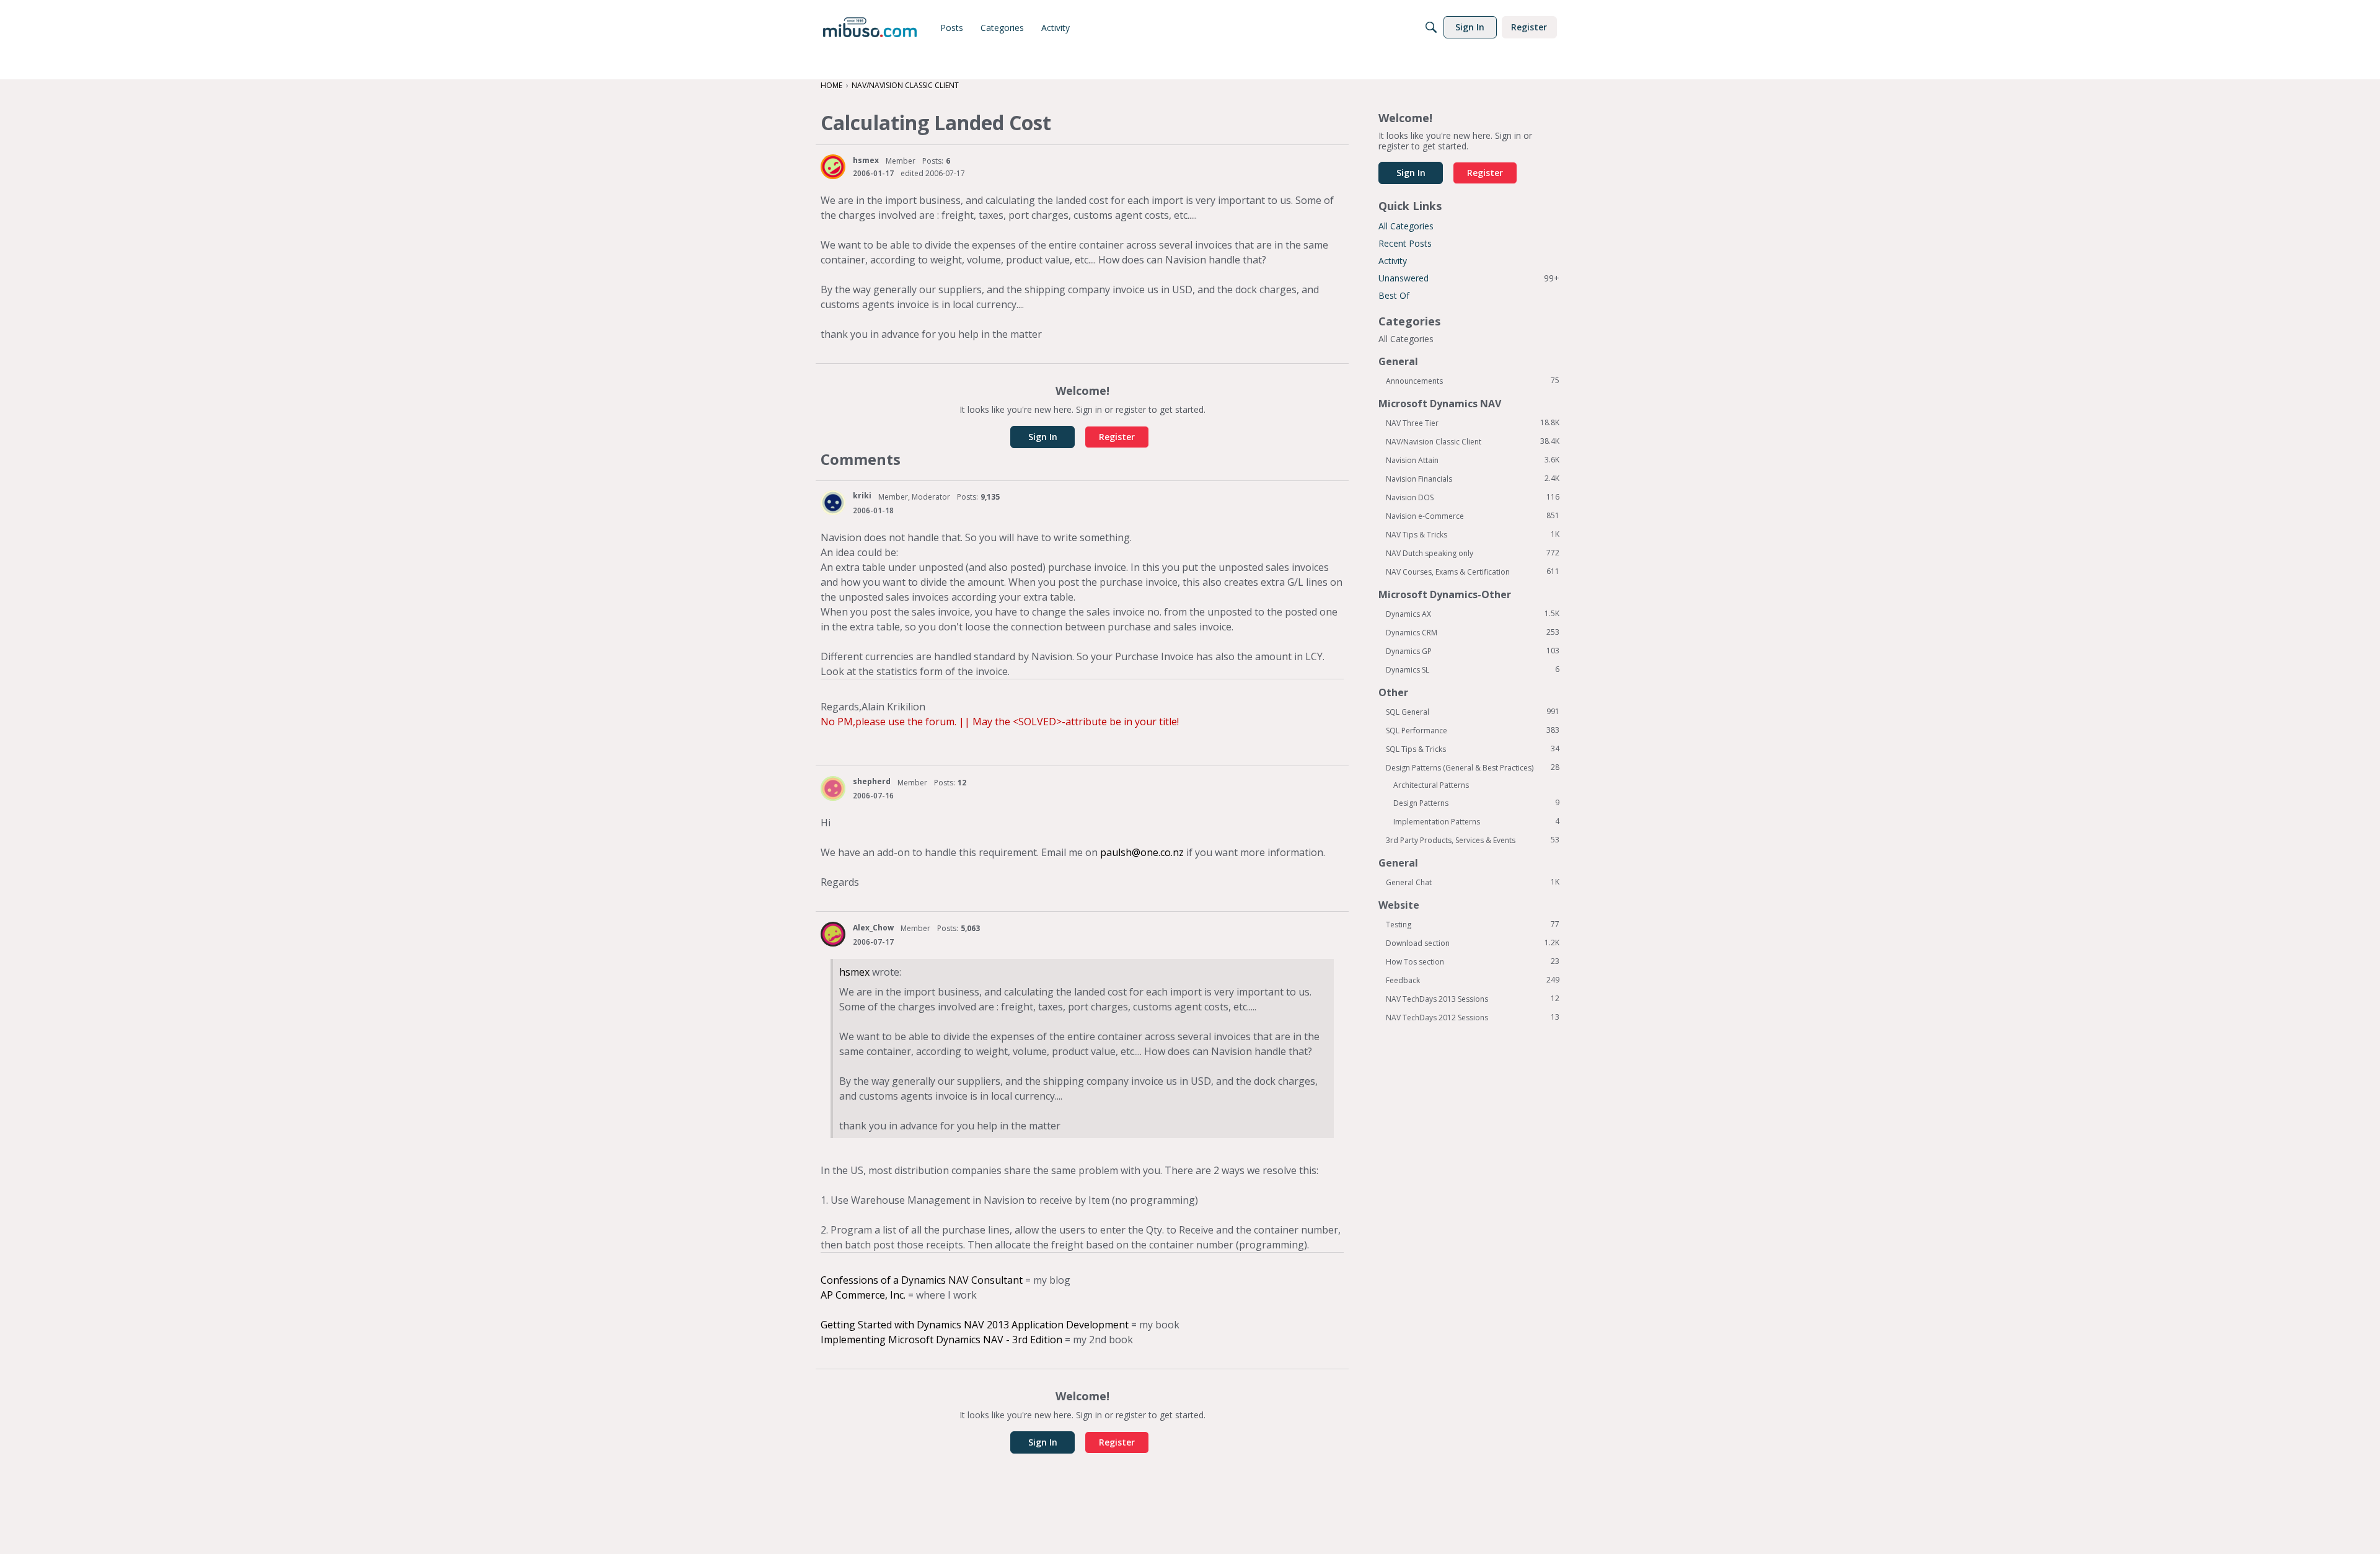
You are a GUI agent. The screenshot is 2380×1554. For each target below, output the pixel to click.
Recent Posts (1405, 243)
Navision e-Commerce (1473, 516)
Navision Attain (1473, 460)
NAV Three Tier (1473, 423)
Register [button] (1117, 437)
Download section (1473, 943)
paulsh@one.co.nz (1142, 852)
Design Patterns (1476, 803)
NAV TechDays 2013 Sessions (1473, 999)
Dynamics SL (1473, 669)
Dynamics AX (1473, 614)
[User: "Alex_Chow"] (833, 934)
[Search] (1431, 27)
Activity (1393, 261)
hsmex (866, 160)
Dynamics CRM (1473, 632)
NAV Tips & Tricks (1473, 534)
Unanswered (1469, 278)
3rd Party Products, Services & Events (1473, 840)
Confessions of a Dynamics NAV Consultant (922, 1280)
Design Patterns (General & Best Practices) (1473, 767)
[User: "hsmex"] (833, 167)
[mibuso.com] (870, 27)
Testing (1473, 924)
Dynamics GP (1473, 651)
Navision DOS (1473, 497)
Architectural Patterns (1431, 785)
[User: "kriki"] (833, 503)
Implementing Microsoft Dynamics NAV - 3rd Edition (941, 1340)
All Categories (1406, 226)
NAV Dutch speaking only (1473, 553)
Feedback (1473, 980)
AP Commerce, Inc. (863, 1295)
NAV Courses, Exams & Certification (1473, 572)
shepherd (872, 781)
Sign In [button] (1043, 437)
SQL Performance (1473, 730)
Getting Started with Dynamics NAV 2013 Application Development (975, 1325)
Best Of (1394, 295)
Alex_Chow (873, 928)
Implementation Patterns (1476, 821)
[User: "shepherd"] (833, 788)
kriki (862, 496)
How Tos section (1473, 961)
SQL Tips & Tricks (1473, 749)
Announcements (1473, 381)
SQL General (1473, 712)
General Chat (1473, 882)
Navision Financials (1473, 479)
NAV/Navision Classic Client (1473, 441)
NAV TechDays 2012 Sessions (1473, 1017)
